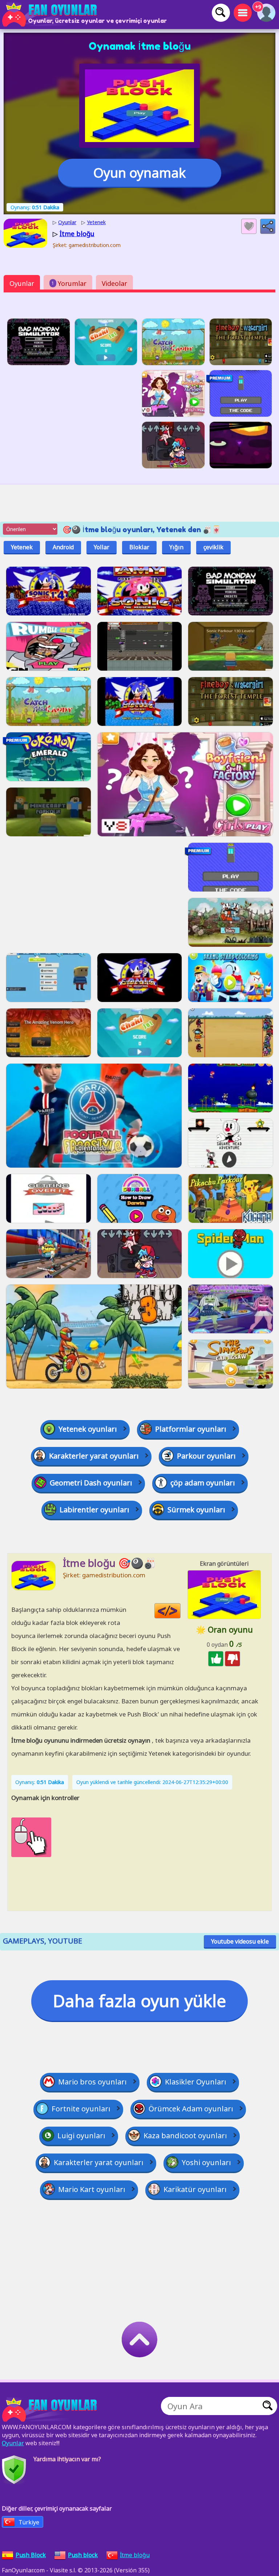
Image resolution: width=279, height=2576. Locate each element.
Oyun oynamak (139, 173)
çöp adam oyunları (203, 1483)
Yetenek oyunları (88, 1429)
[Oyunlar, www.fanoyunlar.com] (51, 15)
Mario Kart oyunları (92, 2189)
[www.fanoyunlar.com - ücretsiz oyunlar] (51, 2410)
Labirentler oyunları (94, 1510)
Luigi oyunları (81, 2136)
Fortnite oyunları (81, 2109)
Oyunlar (22, 283)
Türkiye (29, 2522)
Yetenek (22, 547)
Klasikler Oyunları (196, 2082)
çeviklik (213, 547)
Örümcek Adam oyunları (191, 2109)
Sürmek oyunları (196, 1510)
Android (63, 547)
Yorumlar (69, 283)
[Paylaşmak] (268, 226)
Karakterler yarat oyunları (94, 1456)
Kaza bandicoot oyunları (185, 2136)
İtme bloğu (135, 2555)
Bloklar (139, 547)
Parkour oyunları (206, 1456)
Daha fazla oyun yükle (139, 2001)
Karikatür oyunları (195, 2189)
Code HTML (180, 1611)
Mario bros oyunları (92, 2082)
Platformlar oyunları (191, 1429)
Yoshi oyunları (206, 2162)
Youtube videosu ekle (240, 1941)
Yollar (102, 547)
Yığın (176, 547)
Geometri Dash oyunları (91, 1483)
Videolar (114, 283)
